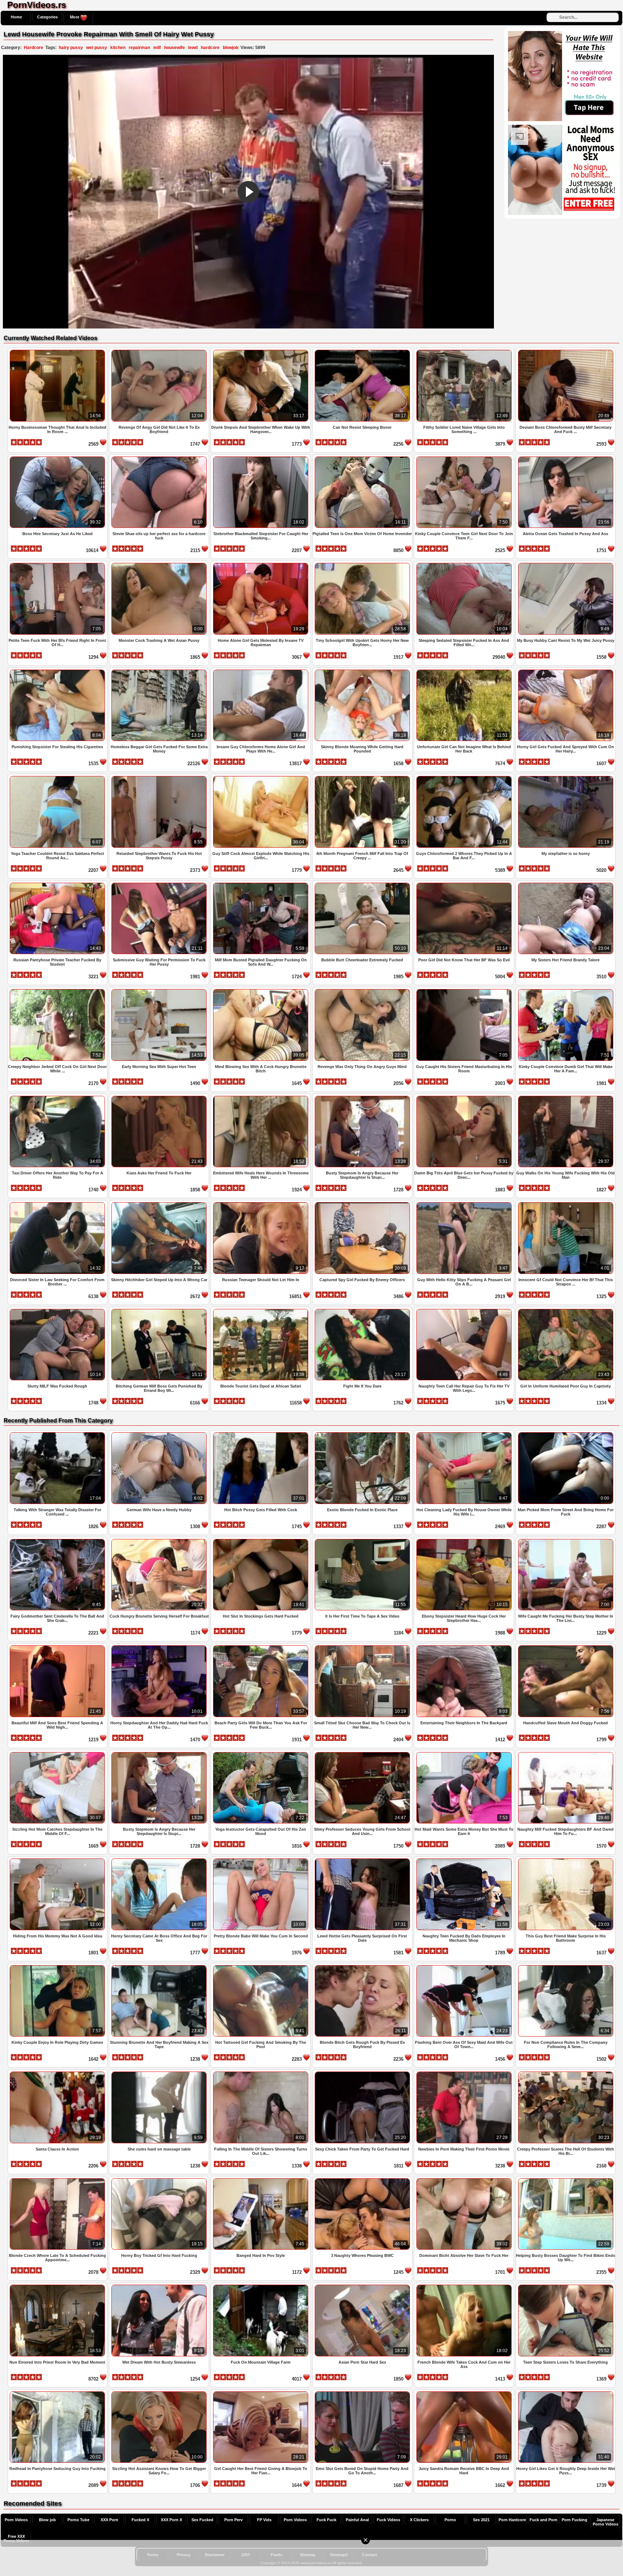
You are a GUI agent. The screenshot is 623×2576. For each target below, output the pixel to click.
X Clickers (419, 2520)
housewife (174, 48)
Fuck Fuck (326, 2520)
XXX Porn (109, 2520)
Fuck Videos (388, 2520)
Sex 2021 (481, 2520)
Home (16, 17)
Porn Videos (16, 2520)
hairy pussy (71, 48)
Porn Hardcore (512, 2520)
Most (75, 17)
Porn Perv (233, 2520)
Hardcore (34, 48)
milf (157, 48)
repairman (139, 48)
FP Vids (264, 2520)
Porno (450, 2520)
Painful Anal (357, 2520)
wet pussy (97, 48)
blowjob (231, 48)
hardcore (210, 48)
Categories (47, 17)
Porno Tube (78, 2520)
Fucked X (140, 2520)
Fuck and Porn (544, 2520)
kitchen (118, 48)
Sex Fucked (202, 2520)
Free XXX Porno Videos (16, 2538)
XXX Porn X (171, 2520)
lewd (193, 48)
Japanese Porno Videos (606, 2522)
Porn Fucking (575, 2520)
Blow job (47, 2520)
